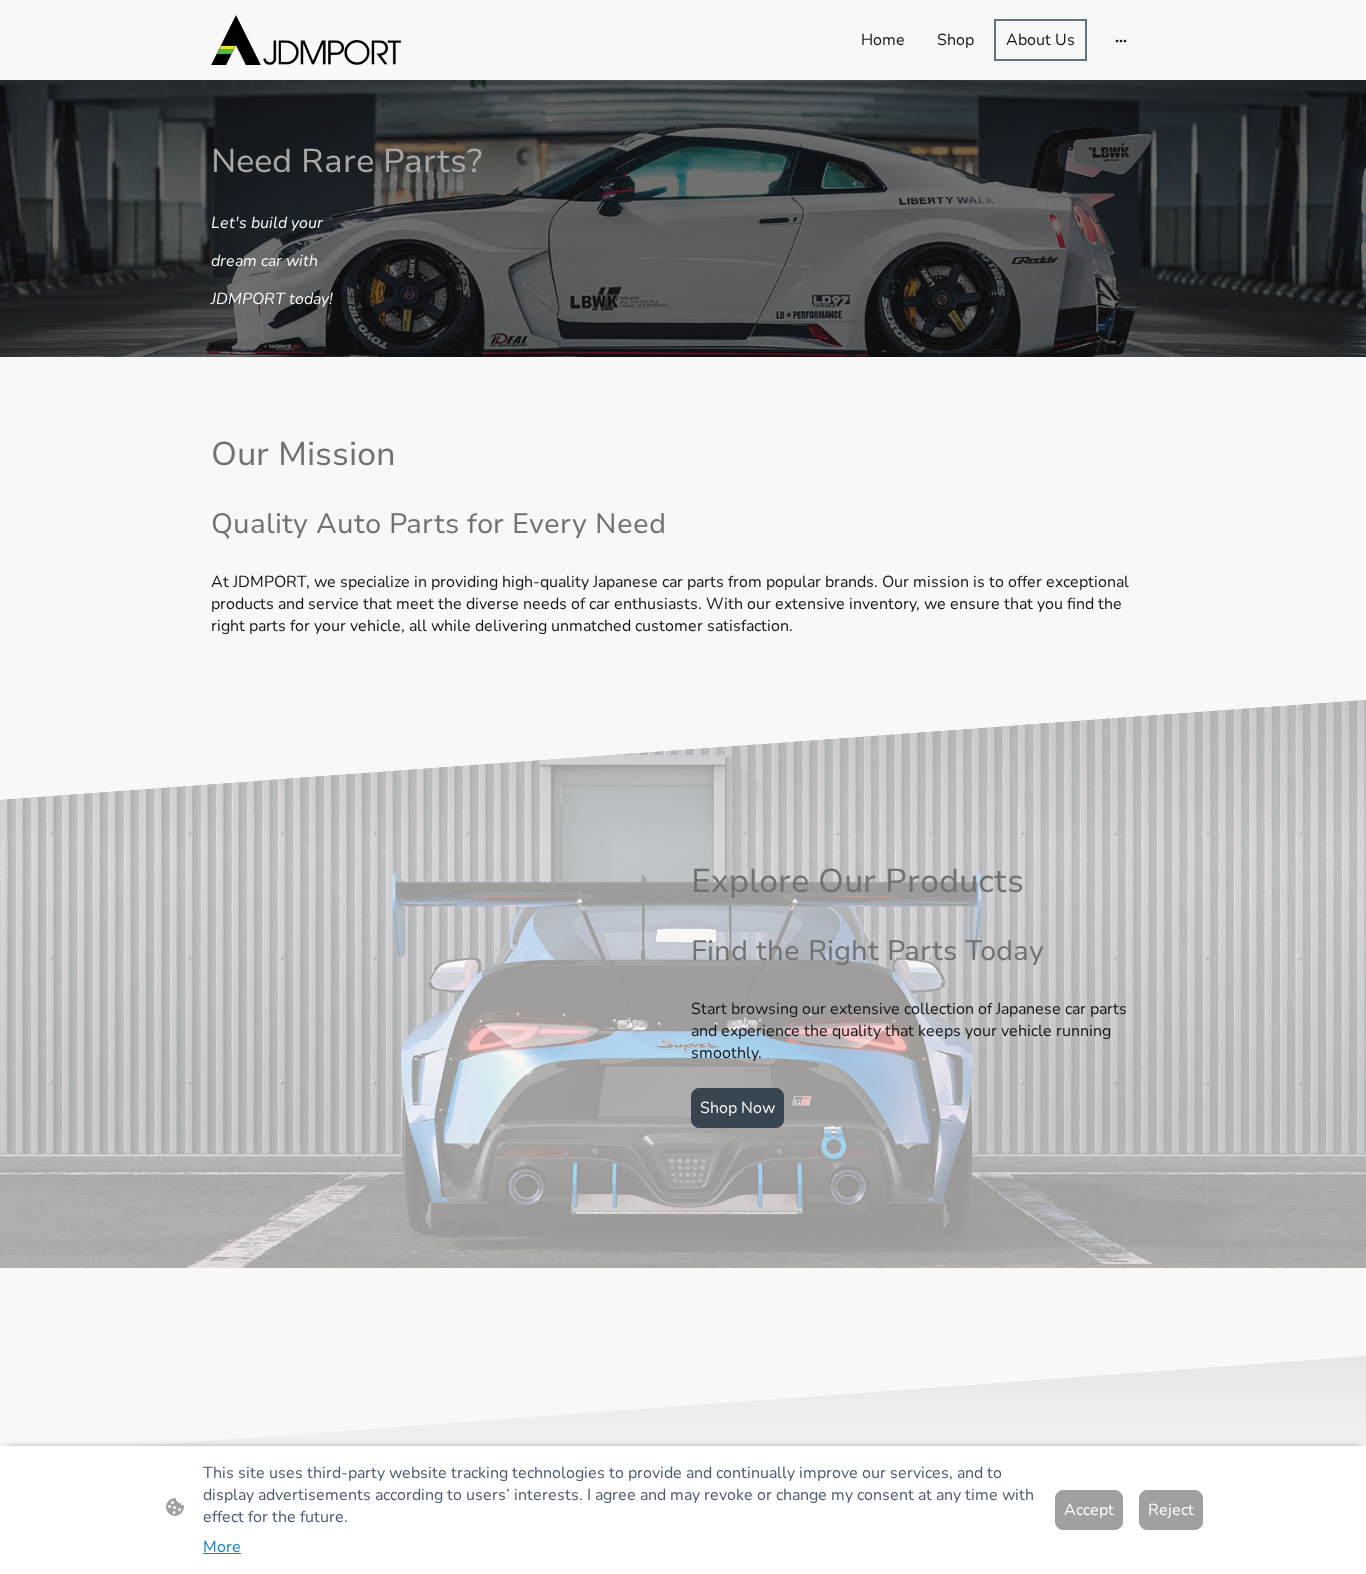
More (222, 1547)
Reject (1171, 1510)
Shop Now (737, 1108)
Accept (1089, 1510)
